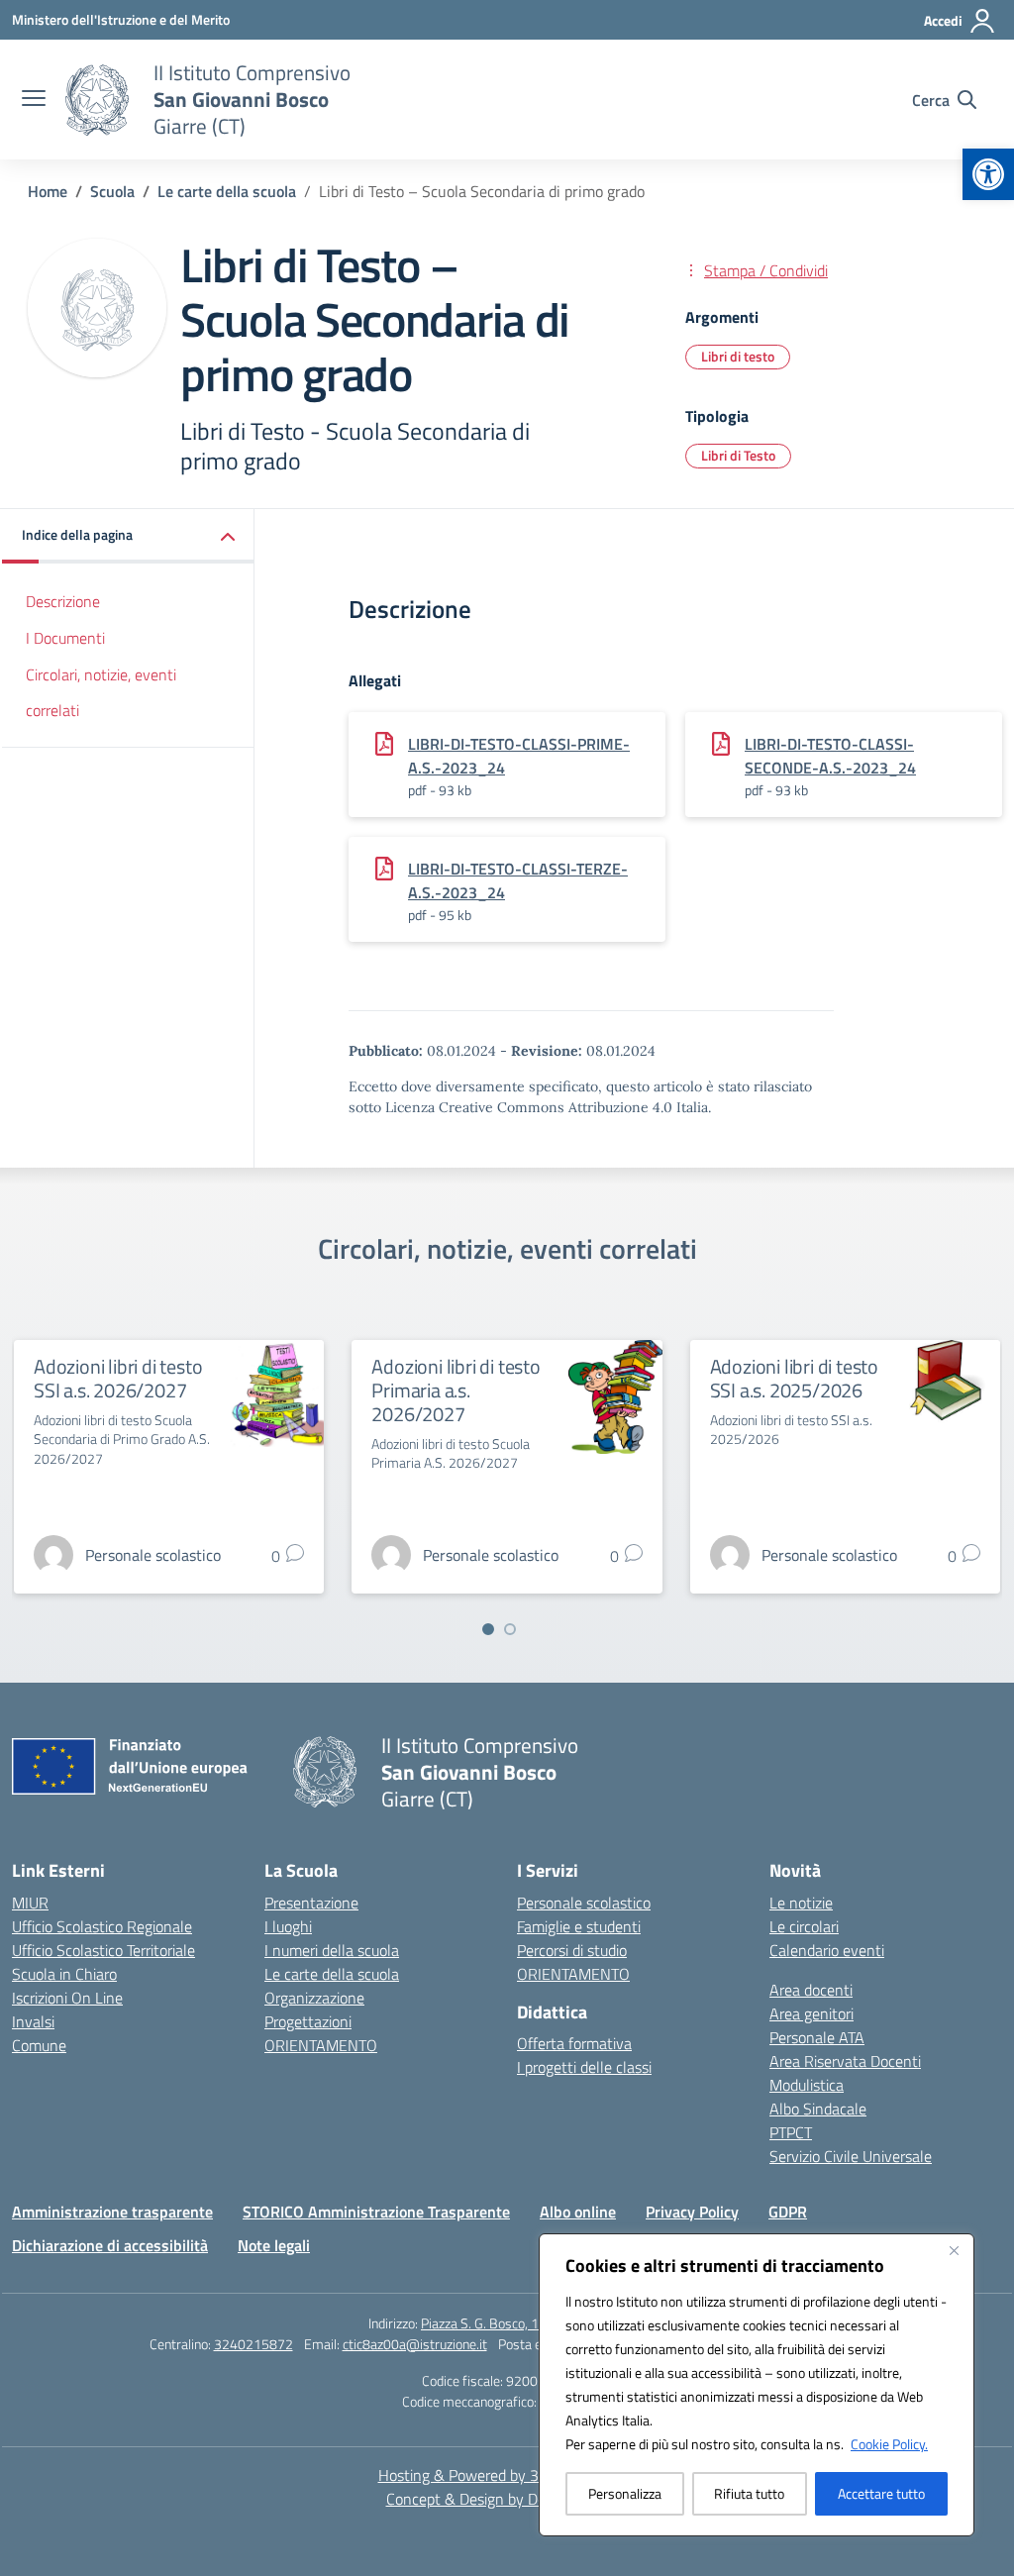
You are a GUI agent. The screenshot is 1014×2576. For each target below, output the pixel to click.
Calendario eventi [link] (827, 1950)
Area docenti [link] (811, 1990)
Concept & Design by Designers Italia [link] (507, 2499)
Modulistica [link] (807, 2085)
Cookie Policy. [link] (889, 2444)
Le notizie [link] (801, 1903)
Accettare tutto (881, 2493)
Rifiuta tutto (749, 2493)
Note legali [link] (274, 2245)
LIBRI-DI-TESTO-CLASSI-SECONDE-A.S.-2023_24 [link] (830, 756)
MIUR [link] (30, 1903)
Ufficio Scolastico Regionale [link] (102, 1926)
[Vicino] (954, 2250)
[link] (988, 174)
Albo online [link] (578, 2212)
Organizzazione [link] (314, 1998)
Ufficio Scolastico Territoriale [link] (103, 1950)
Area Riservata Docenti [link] (845, 2061)
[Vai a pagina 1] (488, 1629)
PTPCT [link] (791, 2132)
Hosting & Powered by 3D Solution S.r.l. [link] (507, 2475)
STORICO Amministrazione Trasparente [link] (376, 2212)
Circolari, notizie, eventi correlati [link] (101, 693)
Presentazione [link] (311, 1903)
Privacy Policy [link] (692, 2212)
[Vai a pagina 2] (510, 1629)
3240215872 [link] (253, 2344)
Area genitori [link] (811, 2013)
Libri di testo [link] (738, 356)
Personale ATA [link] (817, 2037)
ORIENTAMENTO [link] (321, 2045)
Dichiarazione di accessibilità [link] (110, 2245)
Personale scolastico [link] (584, 1903)
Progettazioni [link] (308, 2021)
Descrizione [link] (63, 601)
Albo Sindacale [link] (818, 2109)
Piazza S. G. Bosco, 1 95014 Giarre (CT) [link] (533, 2323)
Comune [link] (39, 2045)
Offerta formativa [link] (574, 2043)
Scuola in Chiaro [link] (64, 1974)
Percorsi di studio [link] (572, 1950)
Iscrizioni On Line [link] (67, 1998)
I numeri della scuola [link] (332, 1950)
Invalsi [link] (33, 2021)
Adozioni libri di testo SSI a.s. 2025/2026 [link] (794, 1378)
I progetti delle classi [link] (584, 2067)
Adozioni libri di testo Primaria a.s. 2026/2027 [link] (456, 1390)
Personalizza (625, 2493)
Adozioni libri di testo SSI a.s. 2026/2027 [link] (118, 1378)
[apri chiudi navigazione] (34, 100)
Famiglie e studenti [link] (579, 1926)
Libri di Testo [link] (738, 455)
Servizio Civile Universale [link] (851, 2156)
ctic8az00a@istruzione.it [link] (415, 2344)
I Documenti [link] (65, 638)
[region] (757, 2385)
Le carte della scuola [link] (332, 1974)
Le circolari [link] (804, 1926)
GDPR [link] (788, 2212)
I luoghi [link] (288, 1926)
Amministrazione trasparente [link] (112, 2212)
